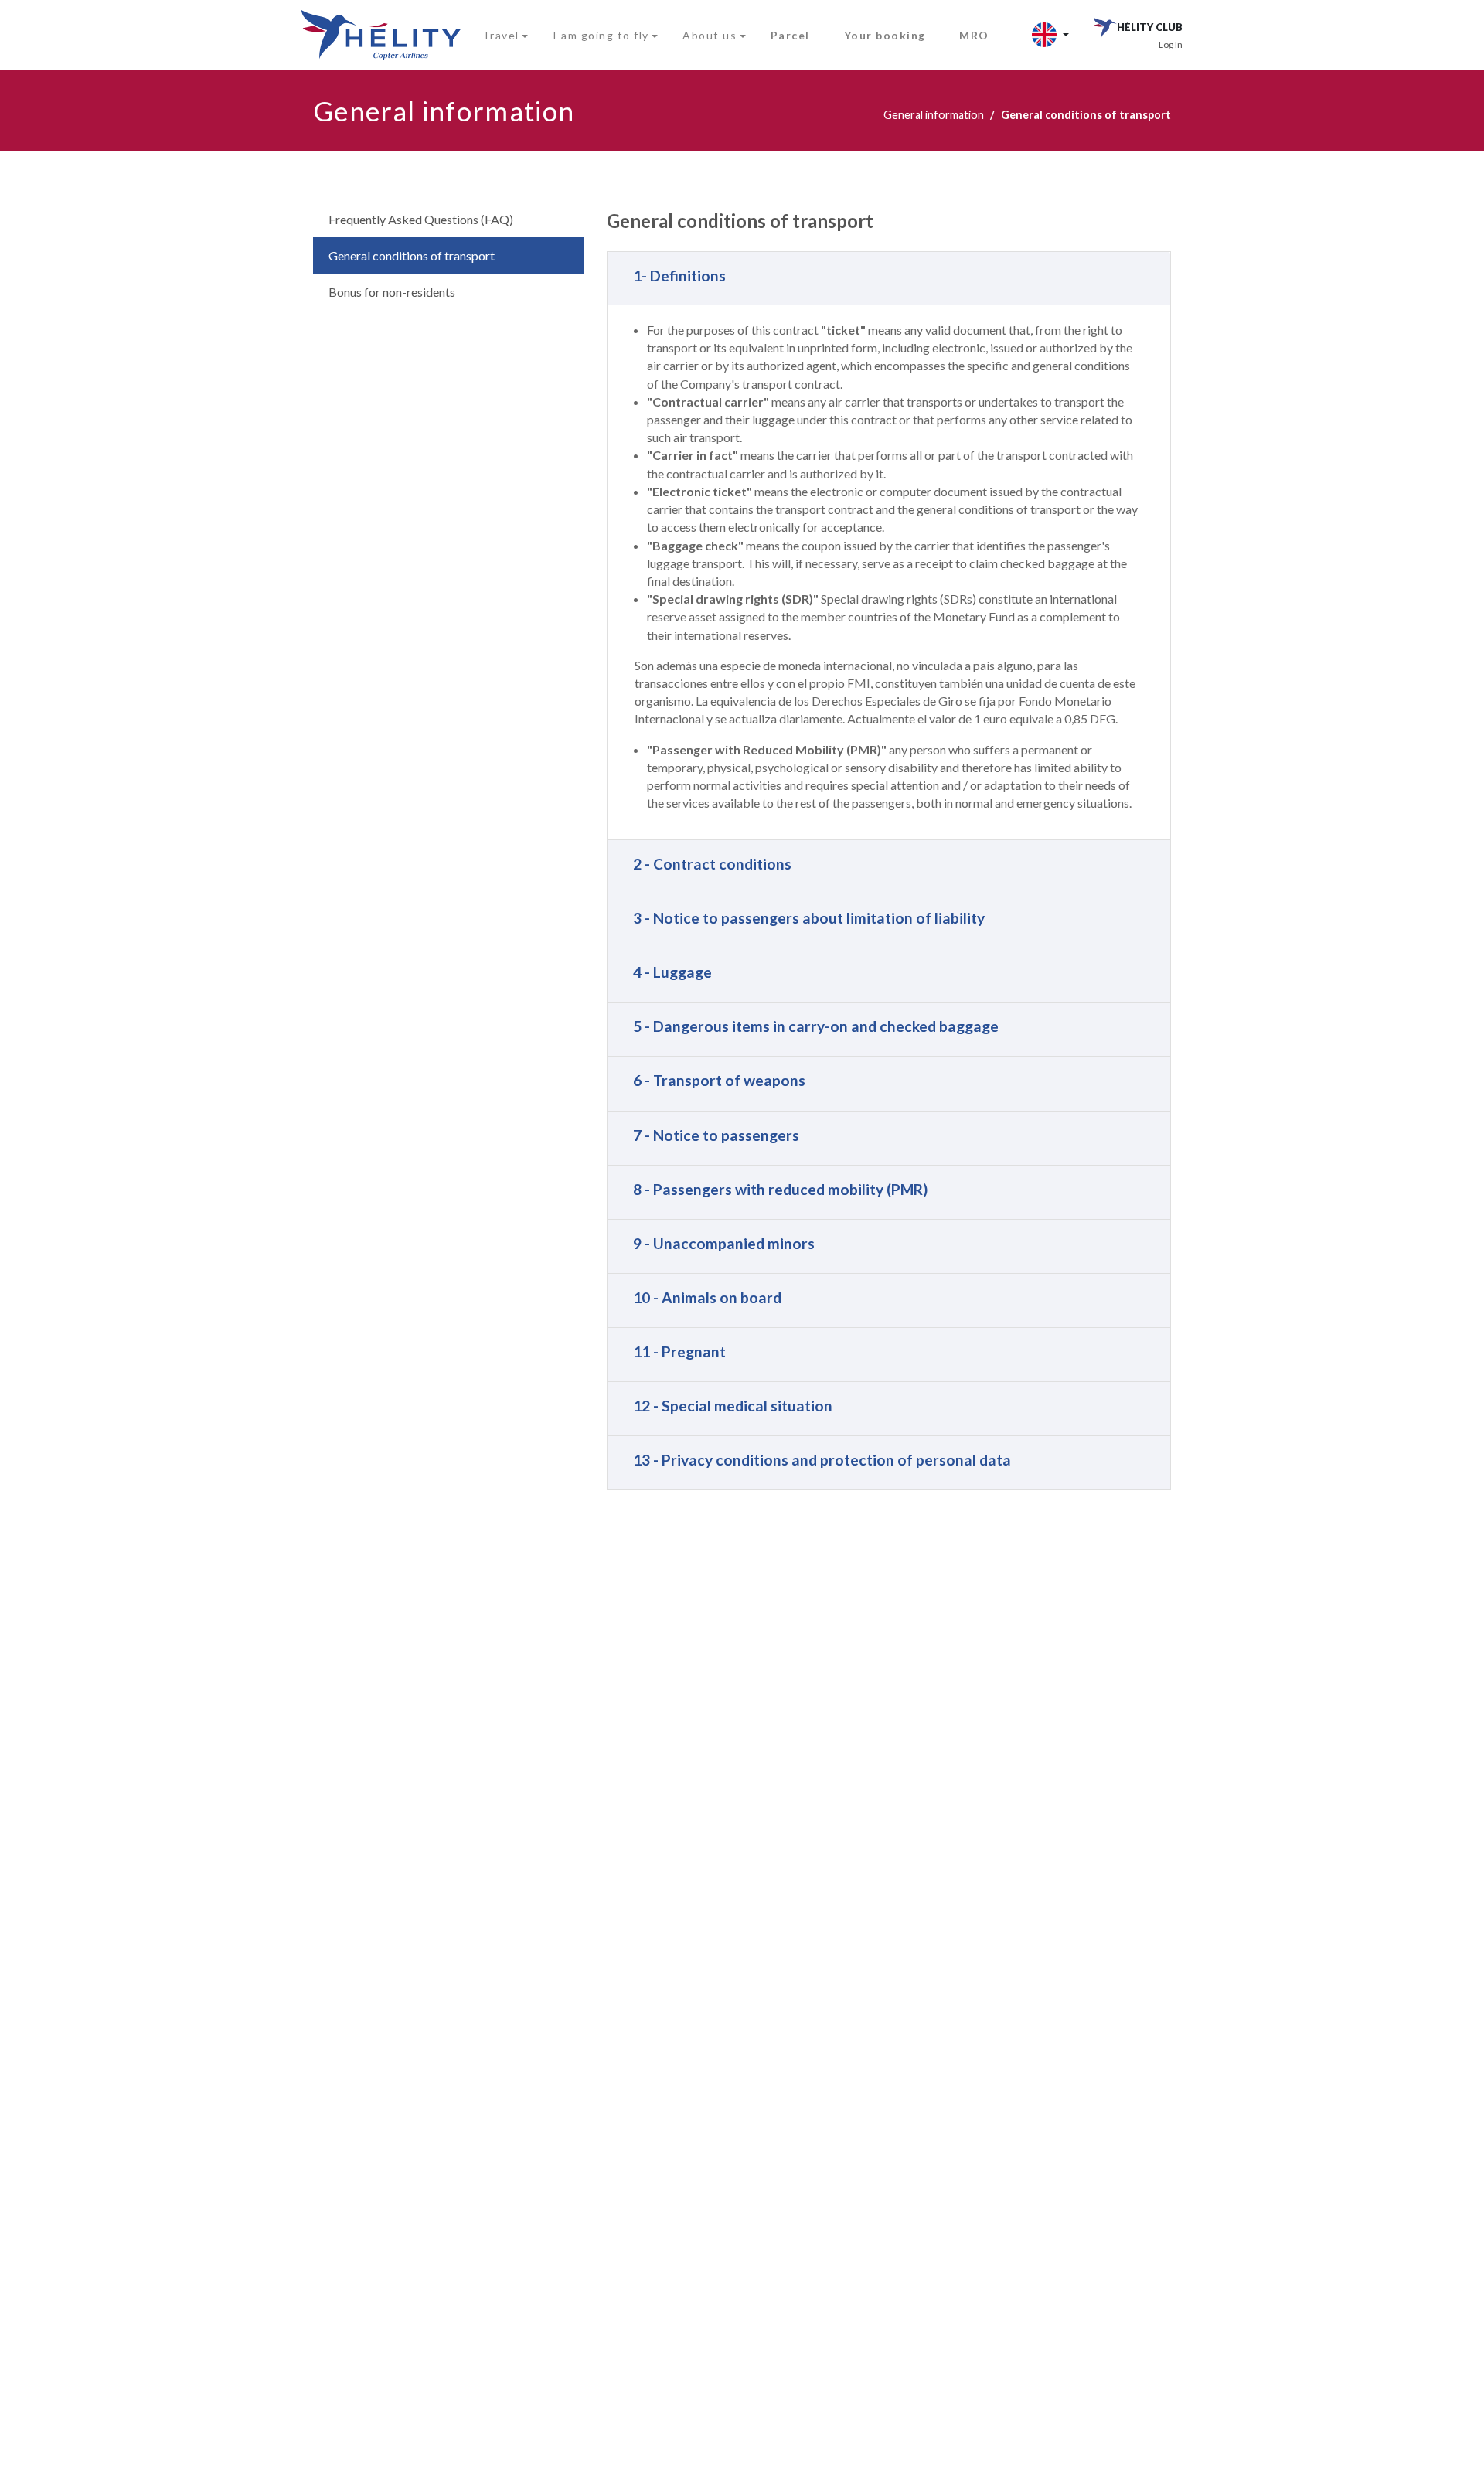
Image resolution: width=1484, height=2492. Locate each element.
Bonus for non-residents (392, 292)
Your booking (885, 35)
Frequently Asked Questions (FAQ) (421, 219)
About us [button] (710, 35)
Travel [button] (501, 35)
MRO (974, 35)
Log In (1171, 44)
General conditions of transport (412, 255)
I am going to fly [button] (601, 35)
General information (934, 115)
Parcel (790, 35)
